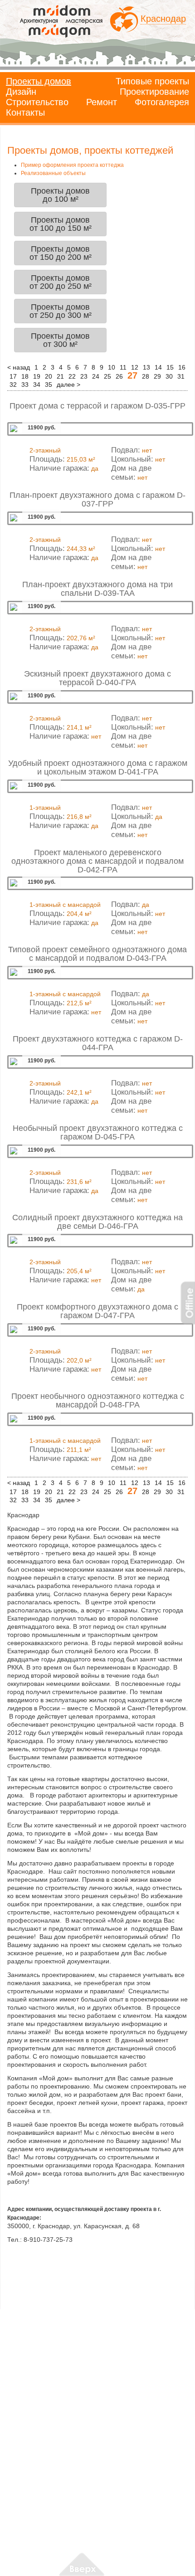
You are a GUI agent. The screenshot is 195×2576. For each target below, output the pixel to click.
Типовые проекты (152, 81)
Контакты (25, 112)
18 (25, 376)
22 (72, 376)
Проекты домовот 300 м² (60, 340)
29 (157, 376)
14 (158, 367)
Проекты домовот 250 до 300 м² (61, 311)
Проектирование (154, 92)
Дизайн (21, 92)
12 (135, 367)
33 (25, 385)
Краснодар (163, 19)
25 (107, 376)
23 (84, 376)
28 (146, 376)
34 (37, 385)
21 (60, 376)
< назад (19, 367)
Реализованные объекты (53, 173)
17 (13, 376)
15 (170, 367)
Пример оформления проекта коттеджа (72, 165)
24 (96, 376)
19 (37, 376)
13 (146, 367)
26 (119, 376)
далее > (68, 385)
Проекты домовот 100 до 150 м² (61, 224)
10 (112, 367)
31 (181, 376)
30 (169, 376)
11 (123, 367)
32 (13, 385)
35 (49, 385)
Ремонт (102, 102)
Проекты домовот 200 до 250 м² (61, 282)
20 (49, 376)
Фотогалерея (162, 102)
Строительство (37, 102)
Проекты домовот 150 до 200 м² (61, 253)
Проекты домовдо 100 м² (60, 195)
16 (182, 367)
